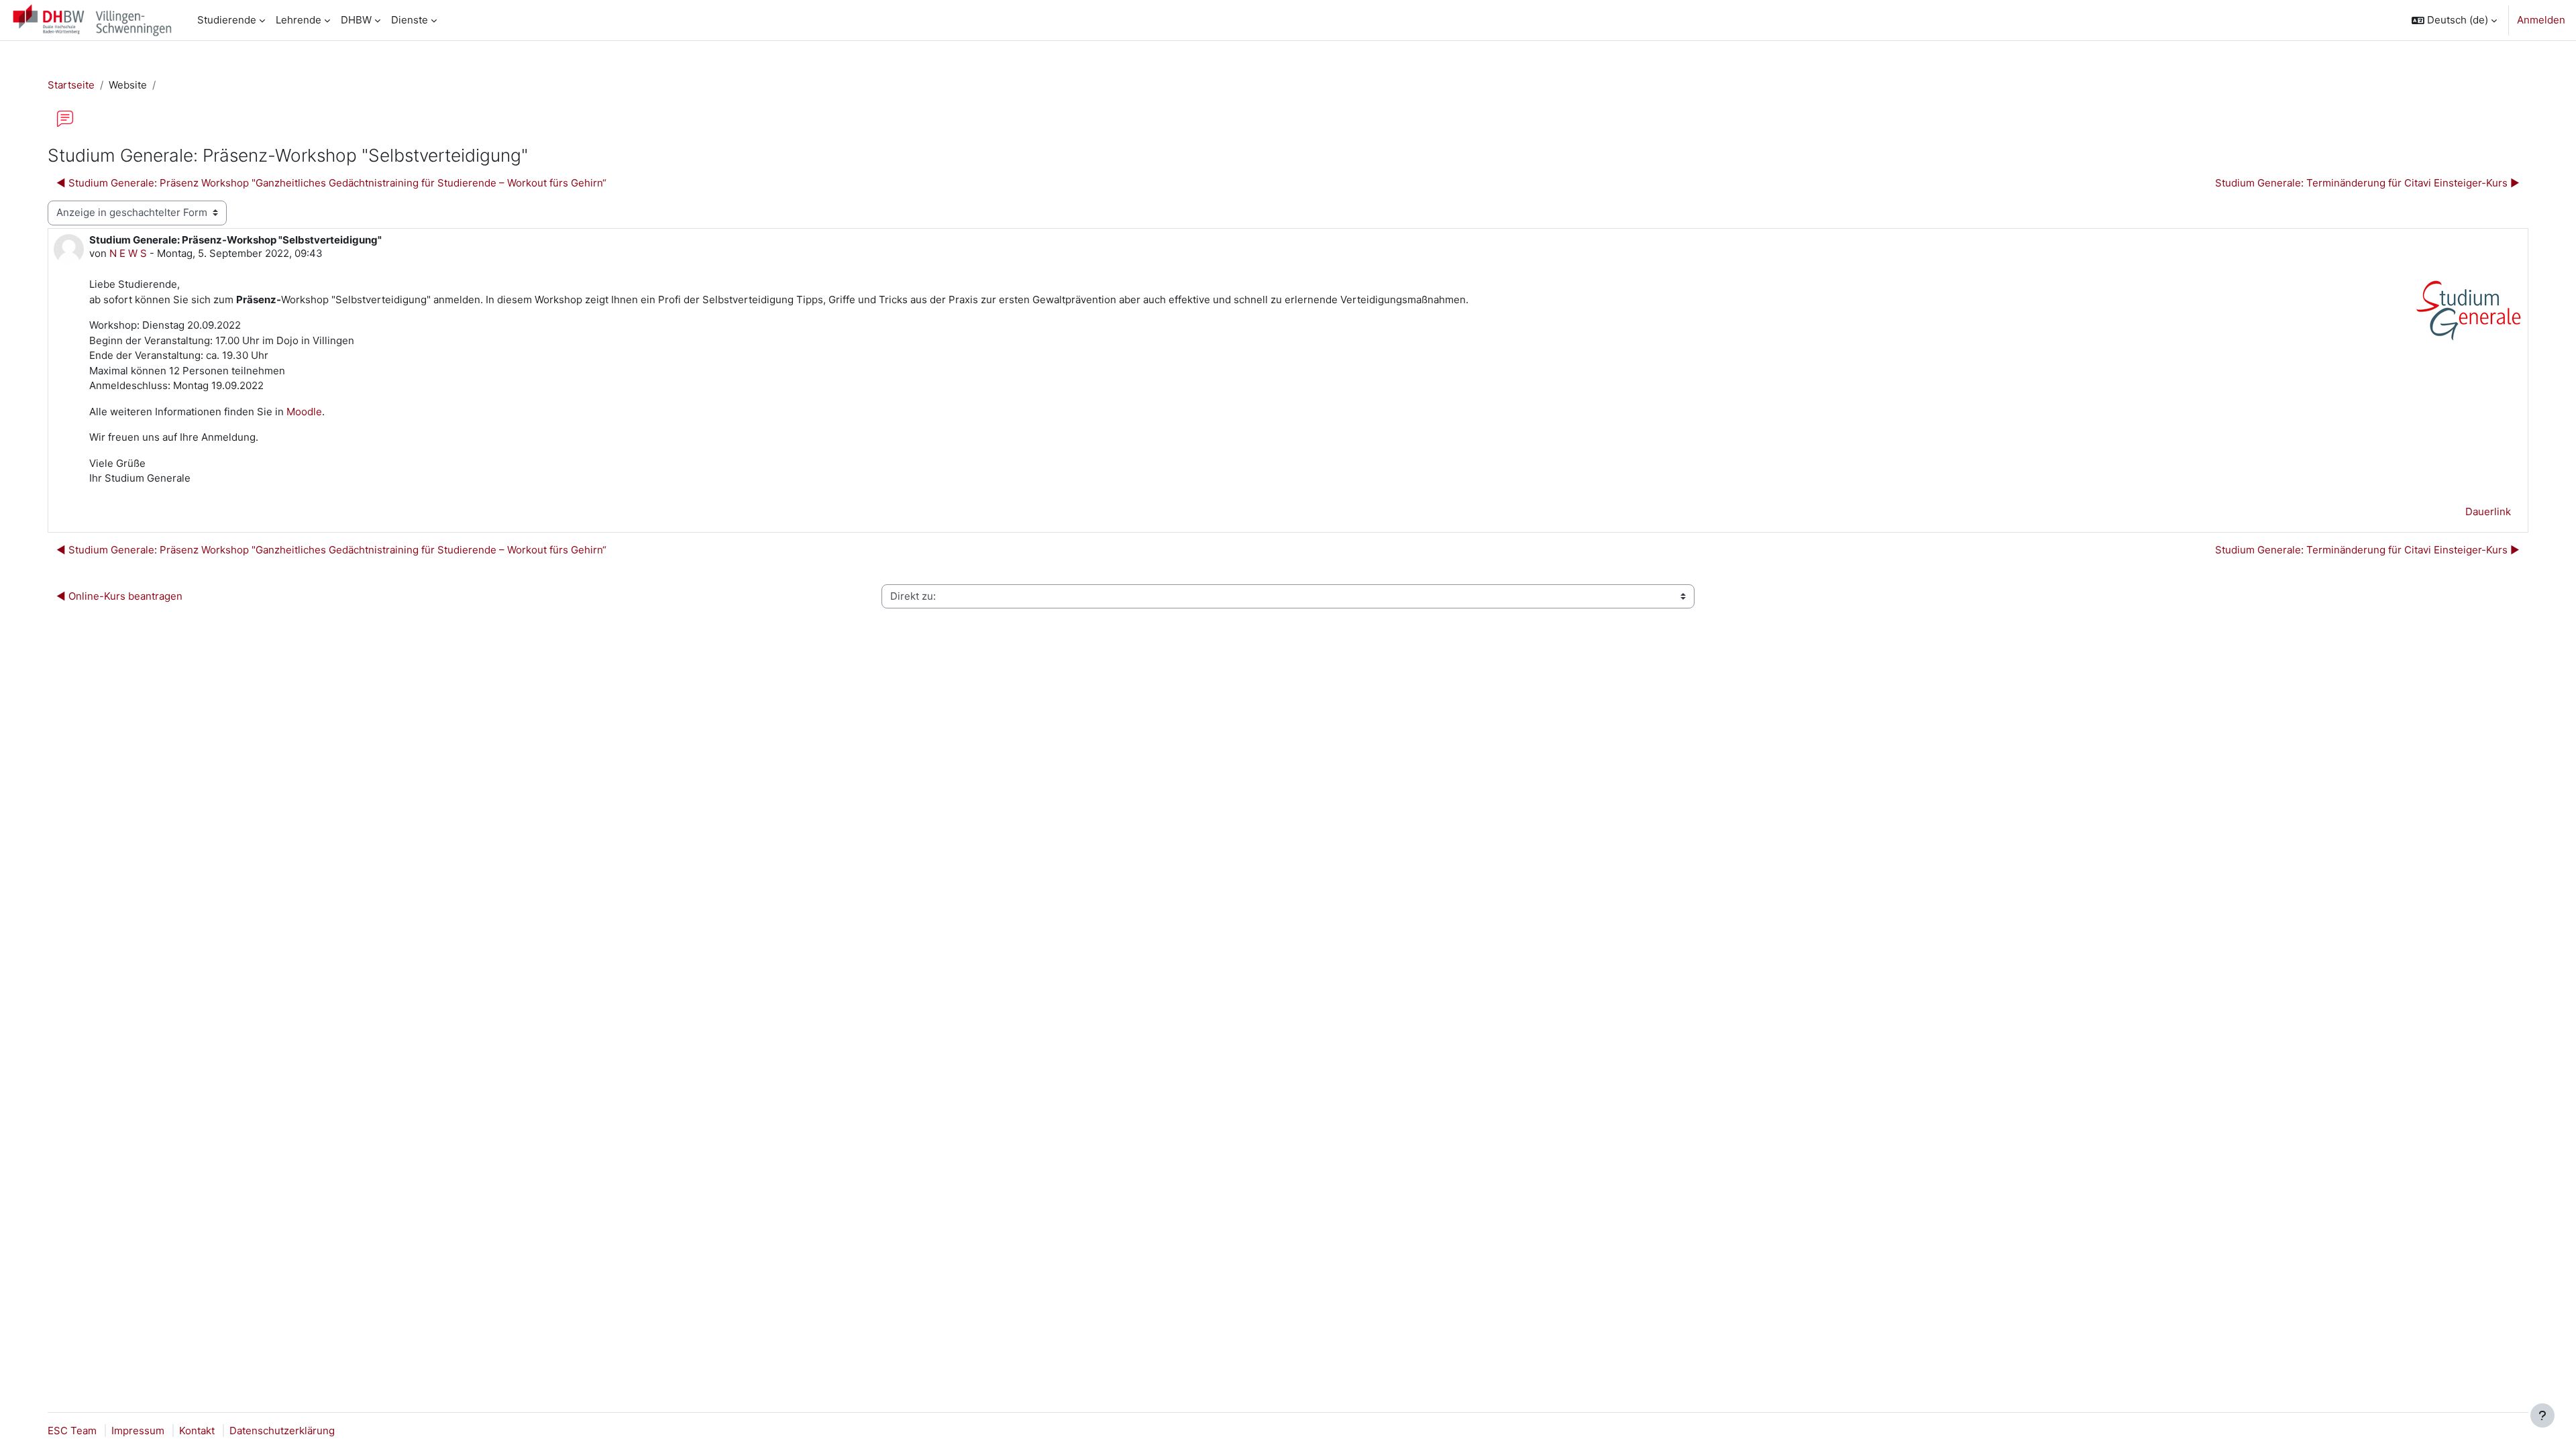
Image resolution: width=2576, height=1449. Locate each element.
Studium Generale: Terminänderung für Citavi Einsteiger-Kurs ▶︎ (2367, 183)
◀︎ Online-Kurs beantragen (119, 596)
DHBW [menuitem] (356, 20)
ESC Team (72, 1431)
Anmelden (2541, 20)
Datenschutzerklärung (282, 1431)
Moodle (303, 412)
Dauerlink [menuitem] (2488, 512)
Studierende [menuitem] (227, 20)
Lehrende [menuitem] (299, 20)
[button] (2454, 20)
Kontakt (197, 1431)
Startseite (71, 85)
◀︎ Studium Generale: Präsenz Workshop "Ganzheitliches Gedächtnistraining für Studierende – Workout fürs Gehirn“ (331, 183)
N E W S (128, 253)
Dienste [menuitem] (410, 20)
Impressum (138, 1431)
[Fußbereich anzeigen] (2542, 1415)
